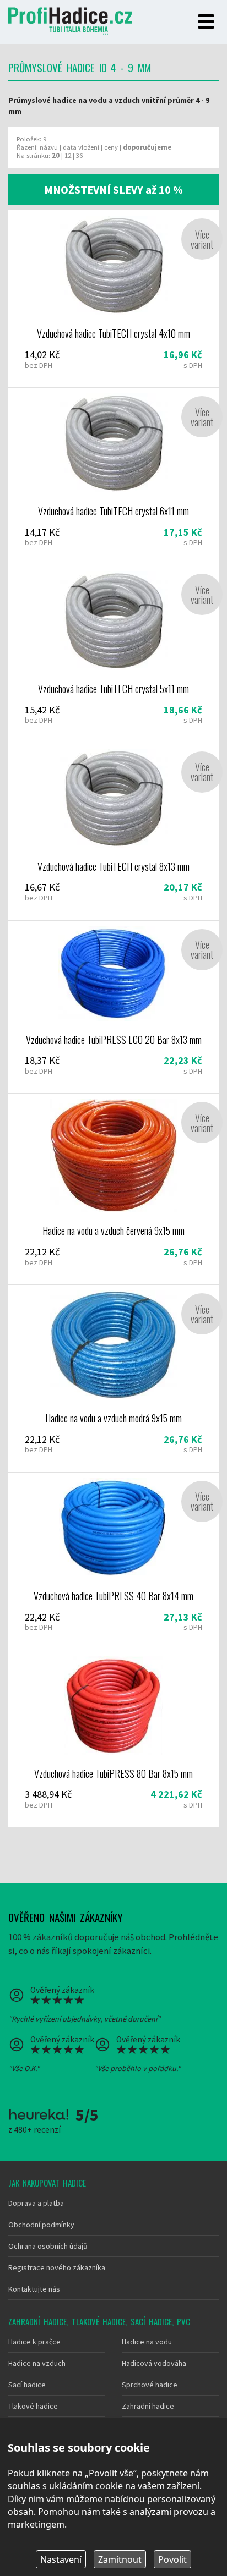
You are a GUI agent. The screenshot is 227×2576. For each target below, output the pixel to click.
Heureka (39, 2114)
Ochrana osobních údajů (48, 2246)
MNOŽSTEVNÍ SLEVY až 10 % (113, 190)
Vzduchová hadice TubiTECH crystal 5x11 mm (113, 654)
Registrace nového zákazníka (57, 2267)
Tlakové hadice (33, 2406)
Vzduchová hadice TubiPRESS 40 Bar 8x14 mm (113, 1561)
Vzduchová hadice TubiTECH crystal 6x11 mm (113, 476)
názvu (49, 147)
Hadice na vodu (147, 2342)
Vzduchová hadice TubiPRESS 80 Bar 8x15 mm (113, 1739)
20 (56, 155)
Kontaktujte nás (34, 2289)
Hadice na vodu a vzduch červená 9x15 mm (113, 1189)
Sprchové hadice (150, 2385)
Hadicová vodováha (154, 2363)
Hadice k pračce (34, 2342)
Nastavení (61, 2559)
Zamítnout (120, 2559)
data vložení (81, 147)
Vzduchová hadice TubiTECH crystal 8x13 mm (113, 832)
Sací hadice (27, 2385)
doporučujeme (147, 147)
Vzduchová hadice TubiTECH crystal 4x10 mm (113, 299)
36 (79, 155)
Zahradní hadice (148, 2406)
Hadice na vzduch (37, 2363)
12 (68, 155)
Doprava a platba (36, 2203)
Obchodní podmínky (41, 2225)
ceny (111, 147)
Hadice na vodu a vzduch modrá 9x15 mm (113, 1378)
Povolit (172, 2559)
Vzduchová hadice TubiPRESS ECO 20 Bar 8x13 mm (113, 1007)
